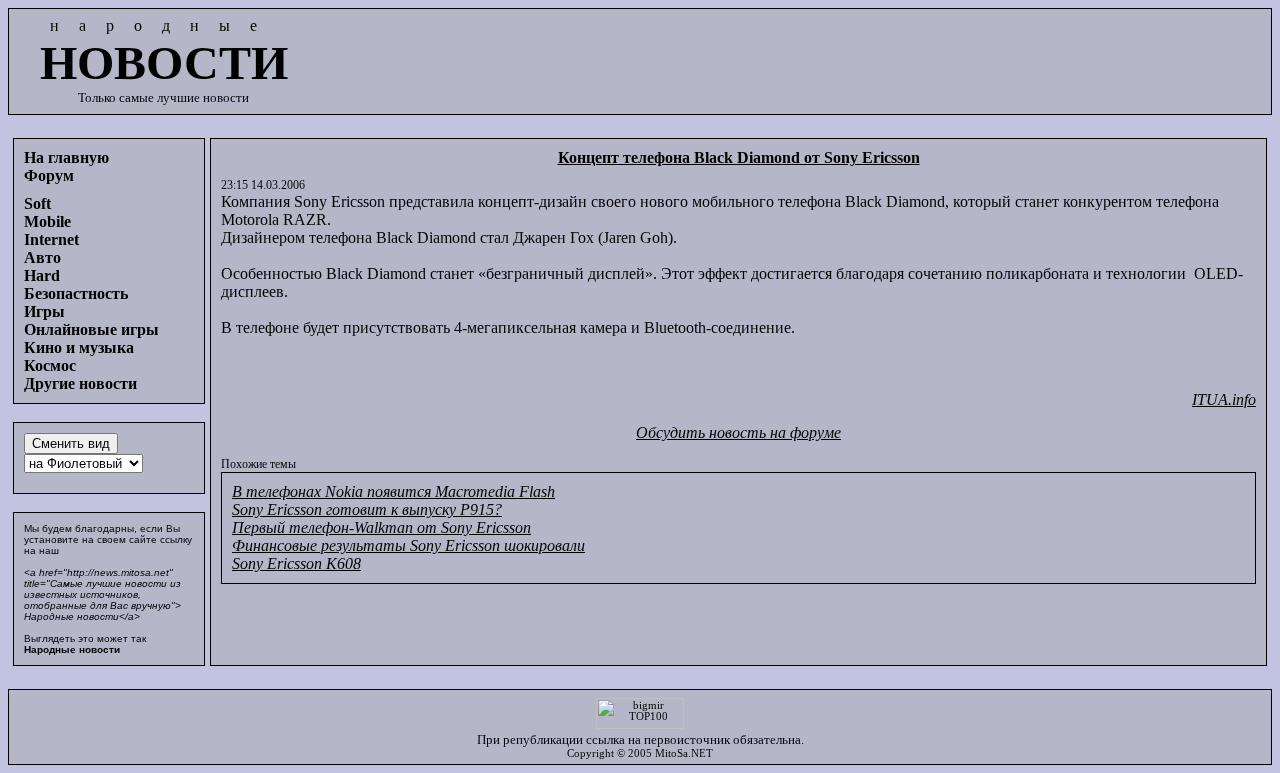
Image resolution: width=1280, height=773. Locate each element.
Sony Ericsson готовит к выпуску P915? (367, 509)
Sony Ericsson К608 (296, 563)
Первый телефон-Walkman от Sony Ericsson (381, 527)
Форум (49, 175)
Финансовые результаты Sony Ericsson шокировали (408, 545)
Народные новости (72, 649)
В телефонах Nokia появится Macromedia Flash (393, 491)
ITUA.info (1224, 399)
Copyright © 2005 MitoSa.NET (640, 753)
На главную (66, 157)
